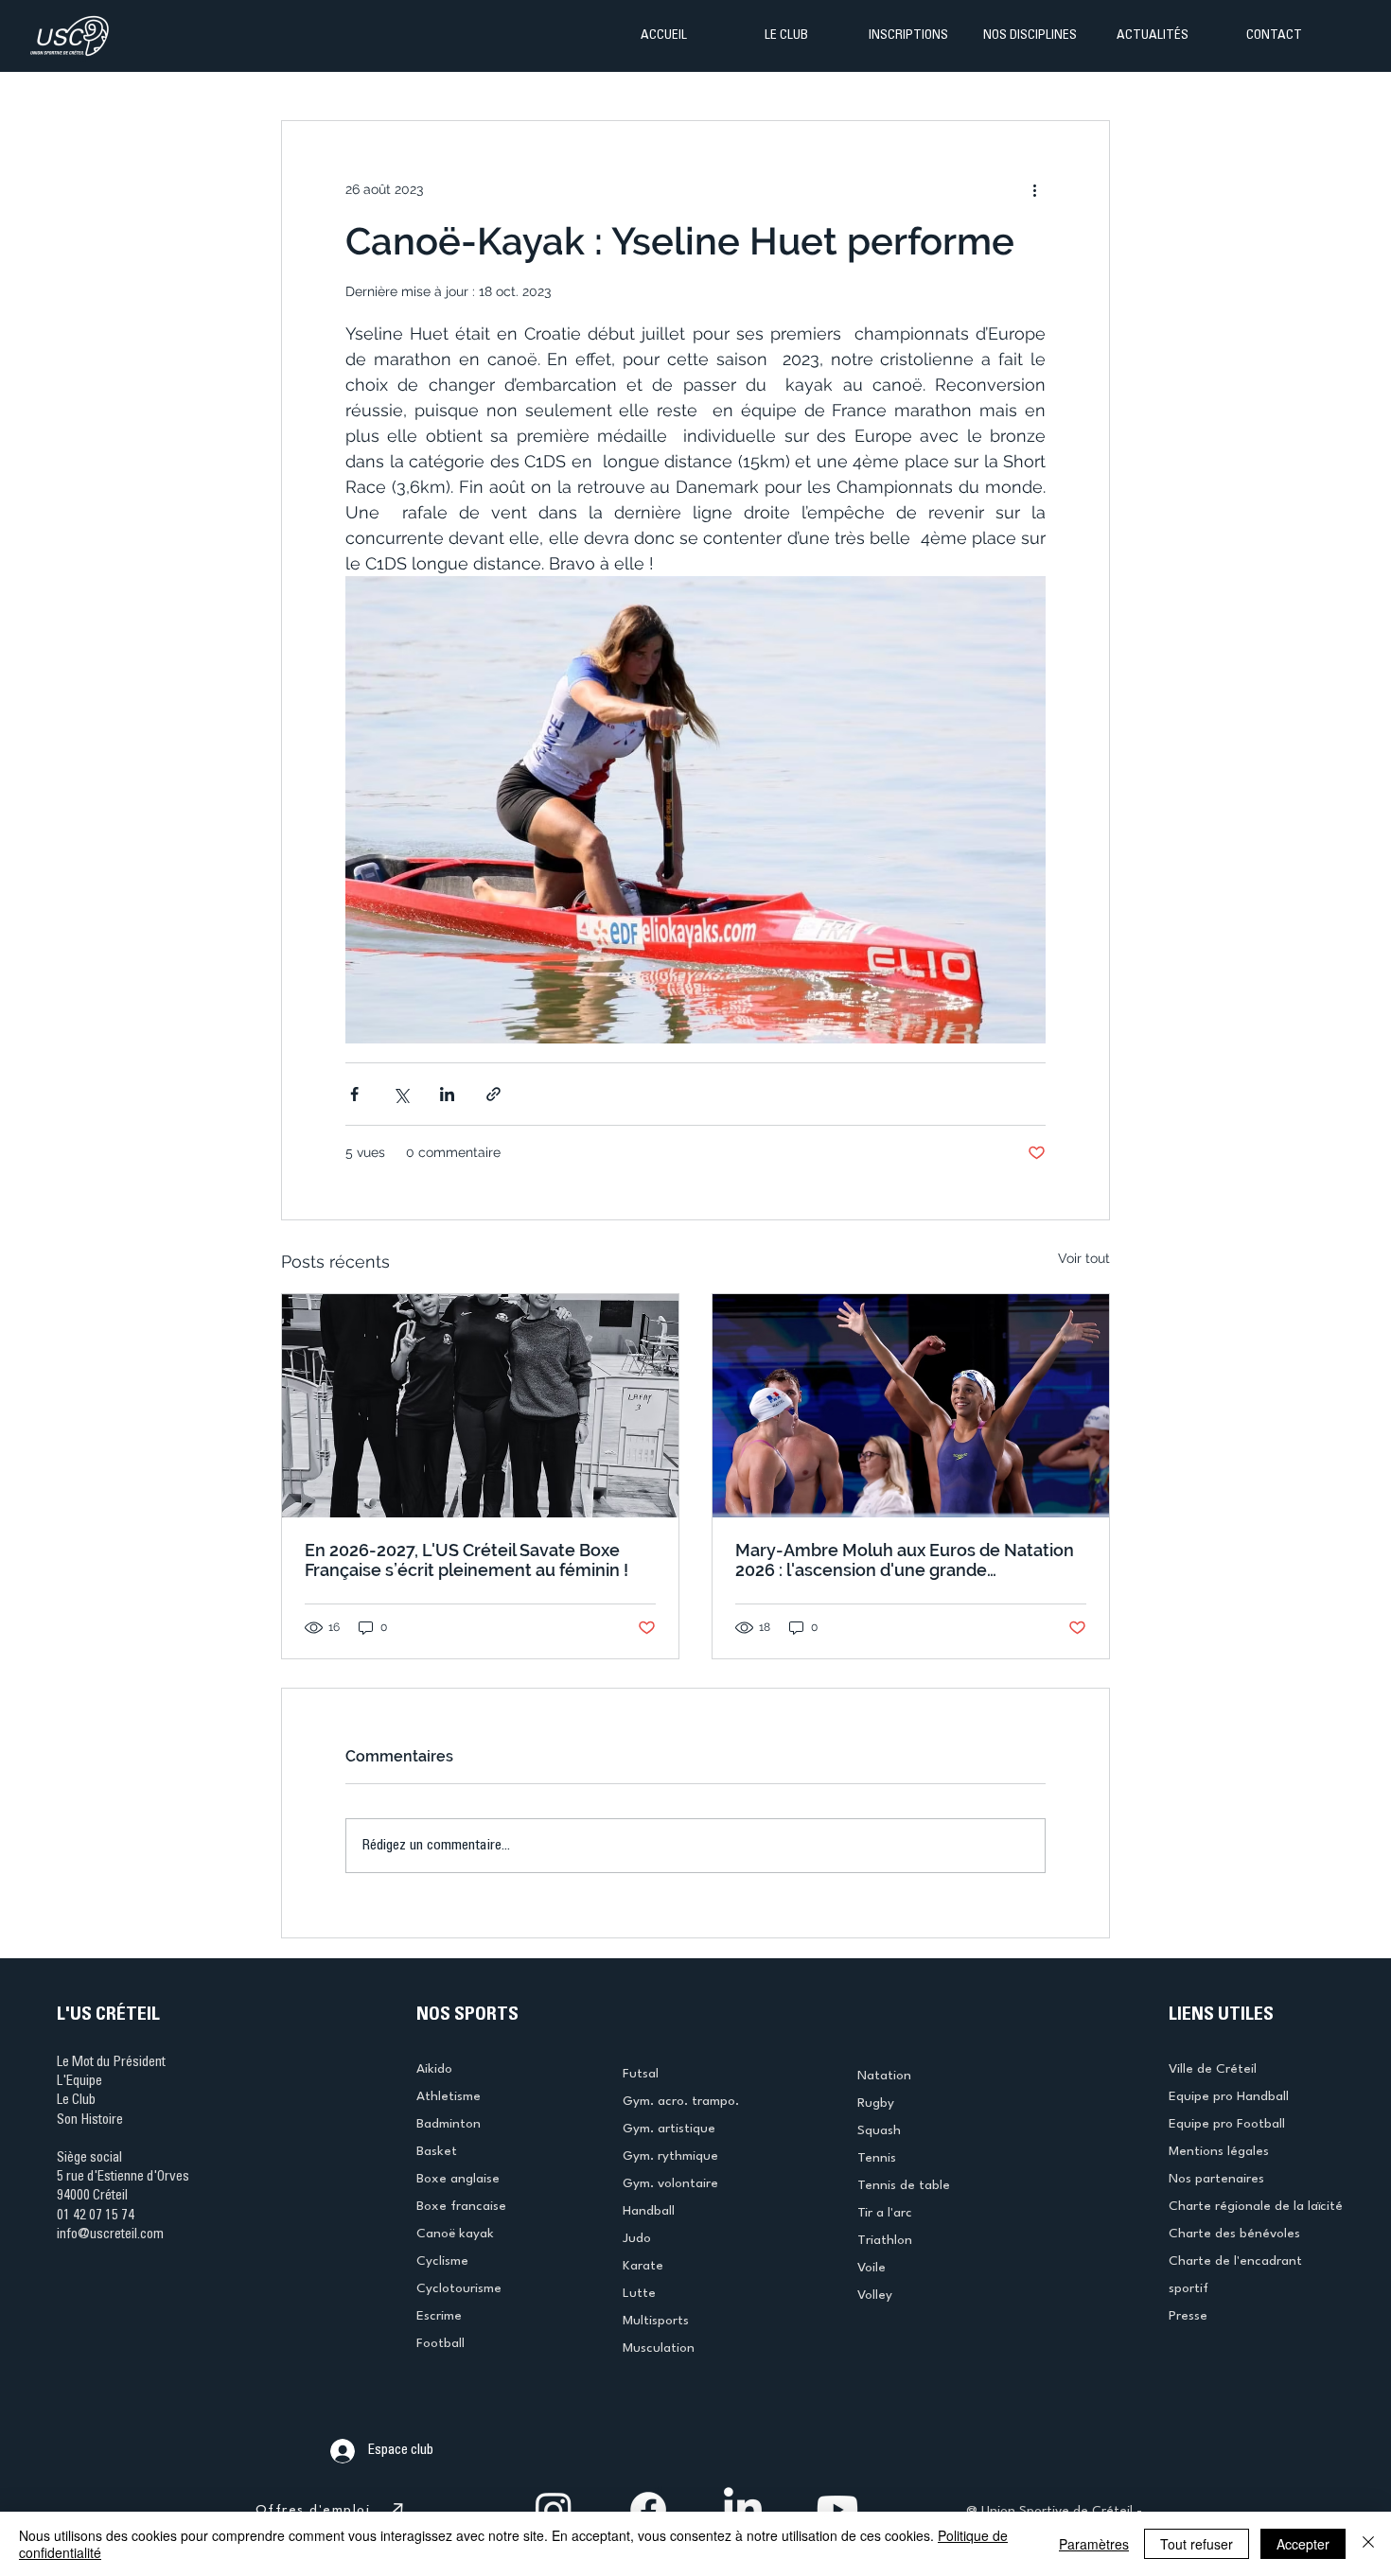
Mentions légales (1219, 2151)
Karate (643, 2266)
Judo (637, 2238)
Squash (879, 2130)
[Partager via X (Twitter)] (401, 1094)
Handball (649, 2211)
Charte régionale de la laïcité (1256, 2206)
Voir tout (1084, 1258)
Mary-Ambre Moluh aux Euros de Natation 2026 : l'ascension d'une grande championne (905, 1560)
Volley (875, 2295)
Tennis (877, 2158)
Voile (872, 2268)
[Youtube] (837, 2510)
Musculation (659, 2348)
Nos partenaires (1216, 2179)
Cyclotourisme (459, 2288)
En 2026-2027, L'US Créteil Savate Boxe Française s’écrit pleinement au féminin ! (467, 1560)
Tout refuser (1197, 2544)
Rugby (876, 2103)
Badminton (449, 2124)
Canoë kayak (455, 2234)
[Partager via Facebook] (354, 1094)
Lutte (639, 2293)
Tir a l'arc (885, 2213)
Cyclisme (442, 2261)
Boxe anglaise (458, 2179)
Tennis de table (904, 2185)
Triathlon (885, 2240)
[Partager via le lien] (493, 1094)
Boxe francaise (461, 2206)
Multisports (656, 2321)
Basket (437, 2151)
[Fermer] (1368, 2544)
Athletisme (449, 2096)
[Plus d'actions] (1034, 189)
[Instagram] (554, 2510)
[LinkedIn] (743, 2510)
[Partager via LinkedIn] (447, 1094)
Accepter (1303, 2544)
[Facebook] (648, 2510)
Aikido (434, 2069)
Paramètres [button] (1094, 2544)
